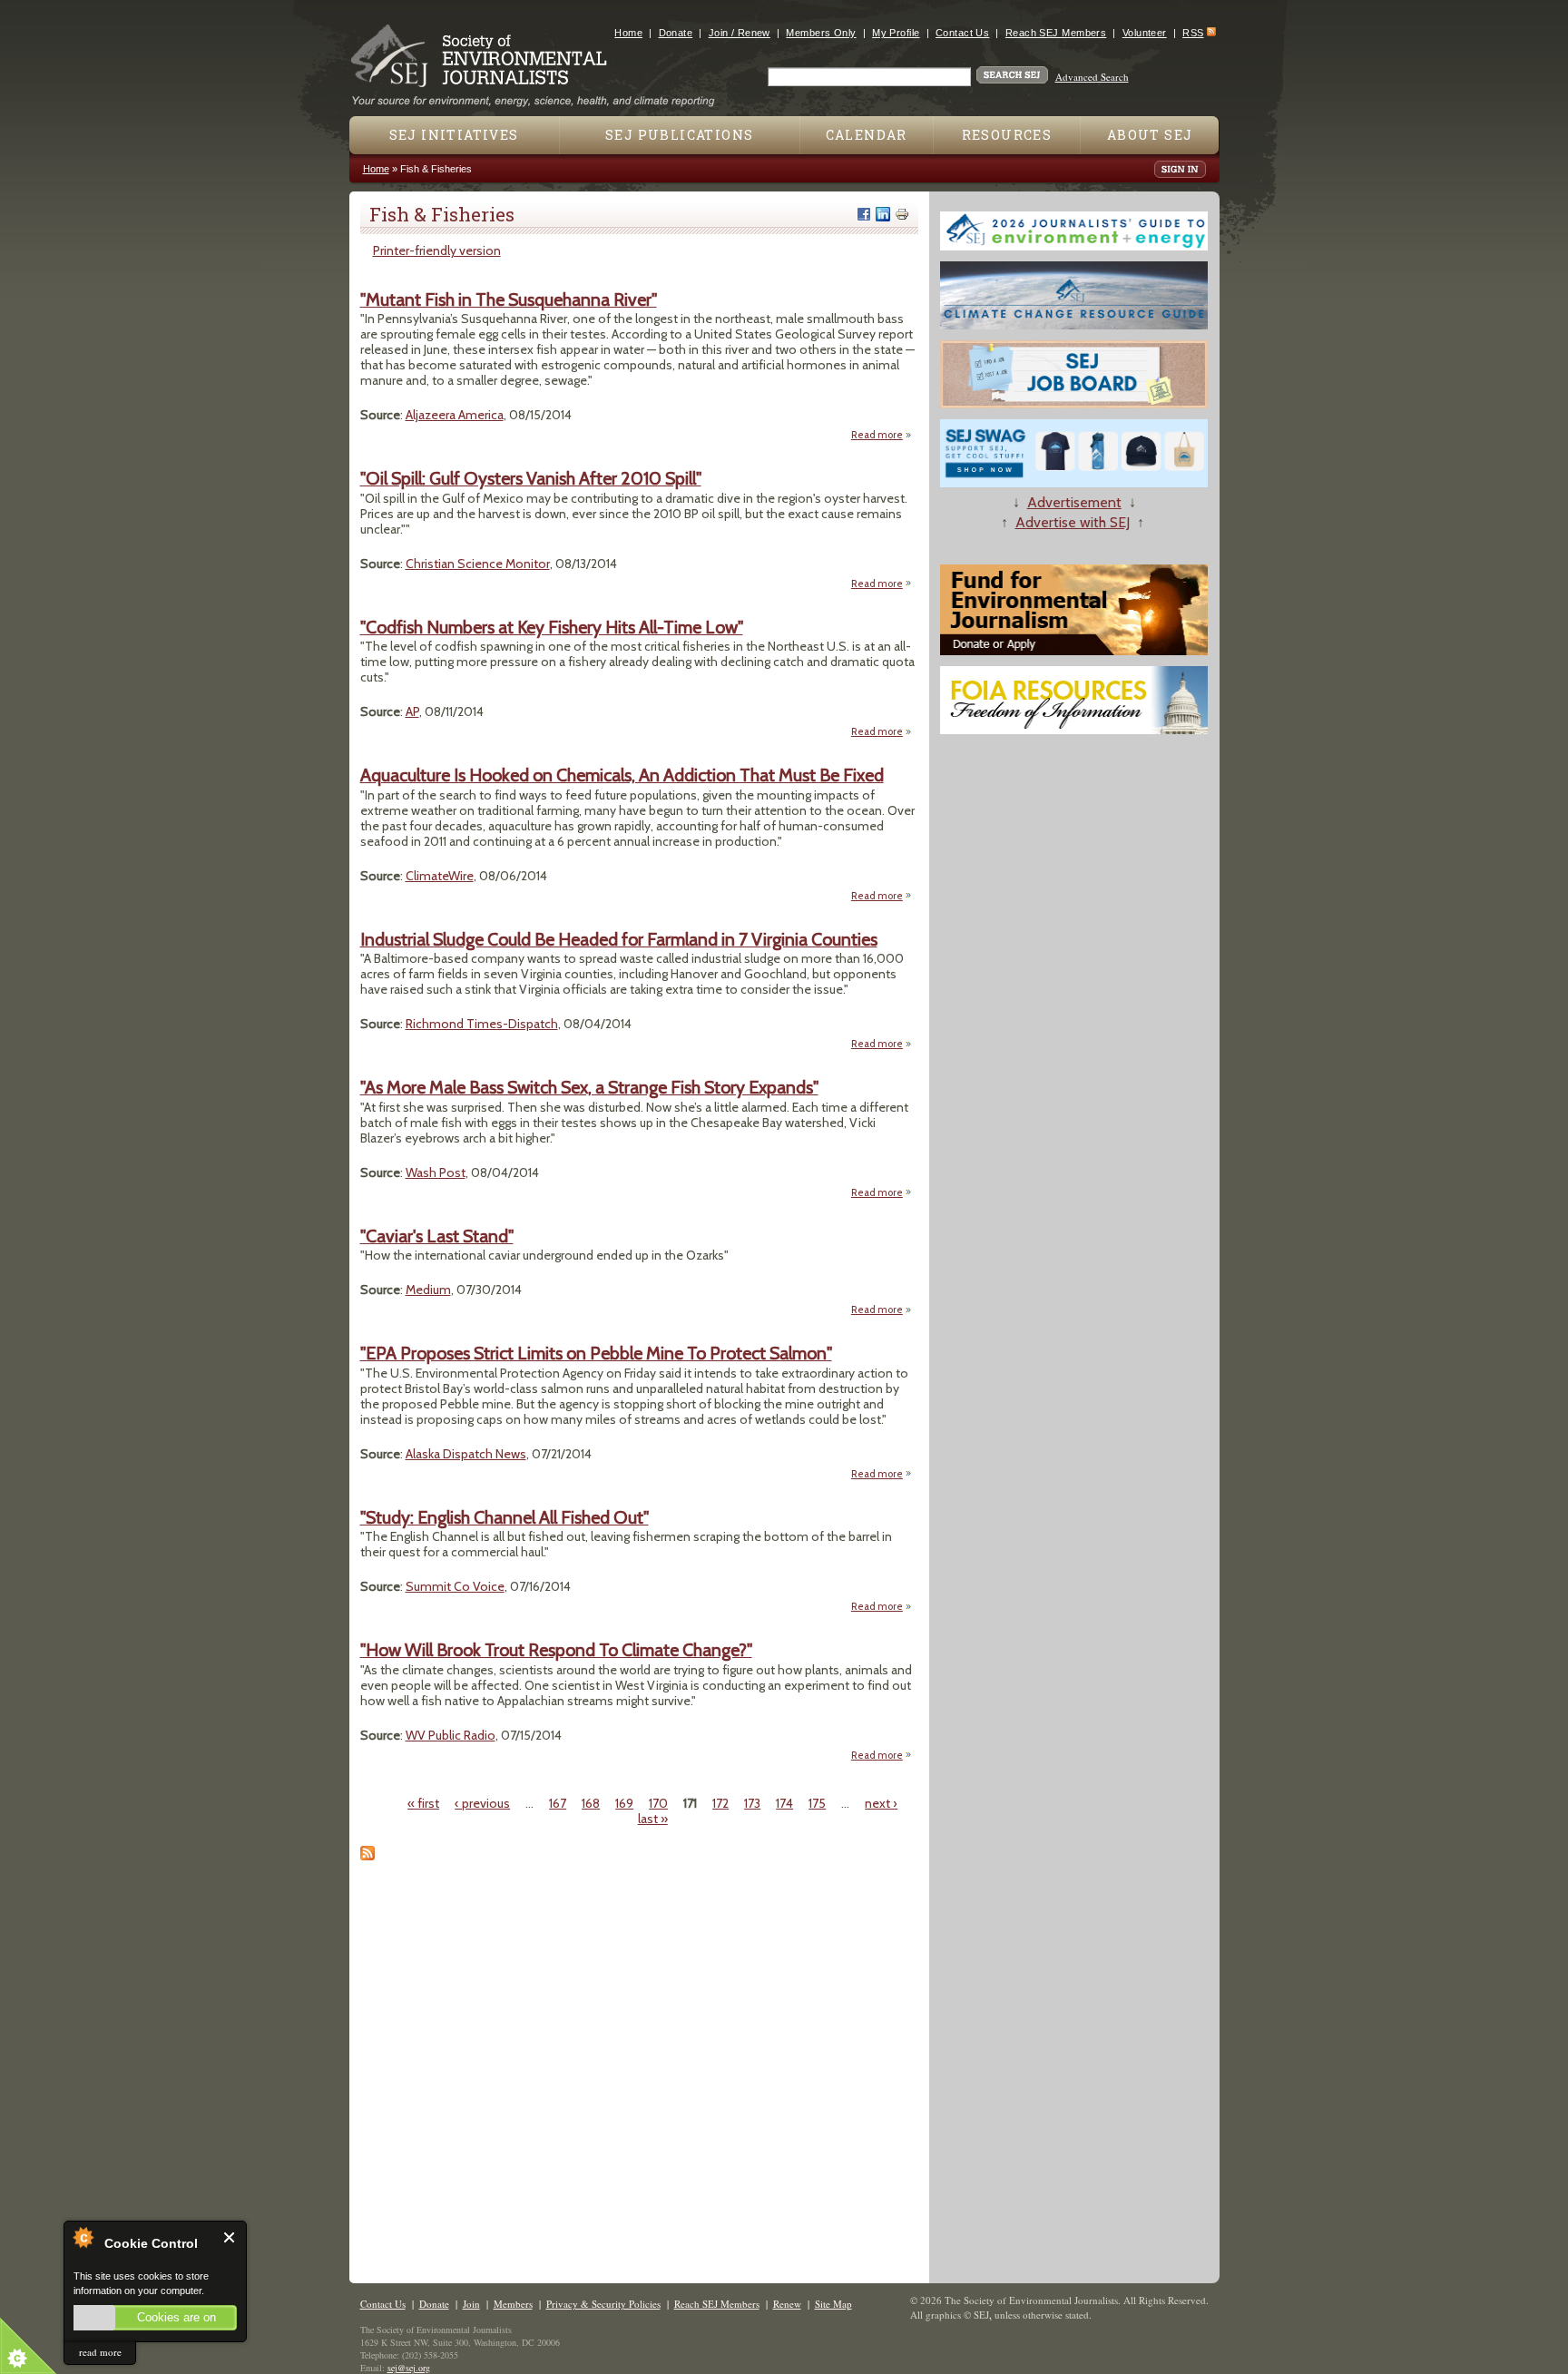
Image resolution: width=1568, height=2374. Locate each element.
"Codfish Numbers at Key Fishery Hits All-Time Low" (552, 627)
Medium (428, 1290)
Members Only (821, 33)
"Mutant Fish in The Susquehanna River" (509, 299)
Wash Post (436, 1172)
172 (720, 1803)
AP (412, 711)
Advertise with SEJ (1073, 522)
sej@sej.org (409, 2368)
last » (653, 1819)
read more (100, 2352)
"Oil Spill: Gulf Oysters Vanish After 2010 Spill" (531, 478)
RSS (1193, 33)
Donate (676, 33)
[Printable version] (902, 214)
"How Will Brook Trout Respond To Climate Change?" (556, 1650)
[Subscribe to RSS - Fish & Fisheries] (367, 1856)
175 (817, 1803)
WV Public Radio (451, 1735)
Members (513, 2304)
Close (230, 2237)
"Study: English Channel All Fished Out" (505, 1517)
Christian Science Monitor (478, 564)
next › (881, 1803)
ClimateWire (440, 876)
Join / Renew (740, 33)
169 (624, 1803)
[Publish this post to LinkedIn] (883, 214)
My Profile (896, 33)
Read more (882, 435)
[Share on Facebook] (864, 214)
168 (591, 1803)
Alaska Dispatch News (466, 1454)
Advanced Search (1092, 77)
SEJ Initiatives (454, 135)
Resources (1007, 135)
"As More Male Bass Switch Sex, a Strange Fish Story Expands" (589, 1087)
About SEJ (1150, 135)
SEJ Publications (679, 135)
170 (658, 1803)
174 (784, 1803)
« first (423, 1803)
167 (558, 1803)
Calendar (867, 135)
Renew (787, 2304)
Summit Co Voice (455, 1586)
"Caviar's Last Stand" (437, 1236)
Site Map (833, 2304)
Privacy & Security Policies (603, 2304)
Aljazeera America (455, 415)
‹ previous (482, 1803)
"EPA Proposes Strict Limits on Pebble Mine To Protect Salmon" (596, 1353)
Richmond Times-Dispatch (482, 1024)
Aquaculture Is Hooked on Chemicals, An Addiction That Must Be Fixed (622, 775)
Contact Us (962, 33)
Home (628, 33)
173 (752, 1803)
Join (471, 2304)
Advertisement (1074, 502)
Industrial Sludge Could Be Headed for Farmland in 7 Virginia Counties (619, 939)
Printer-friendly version (437, 250)
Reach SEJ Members (1056, 33)
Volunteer (1145, 33)
